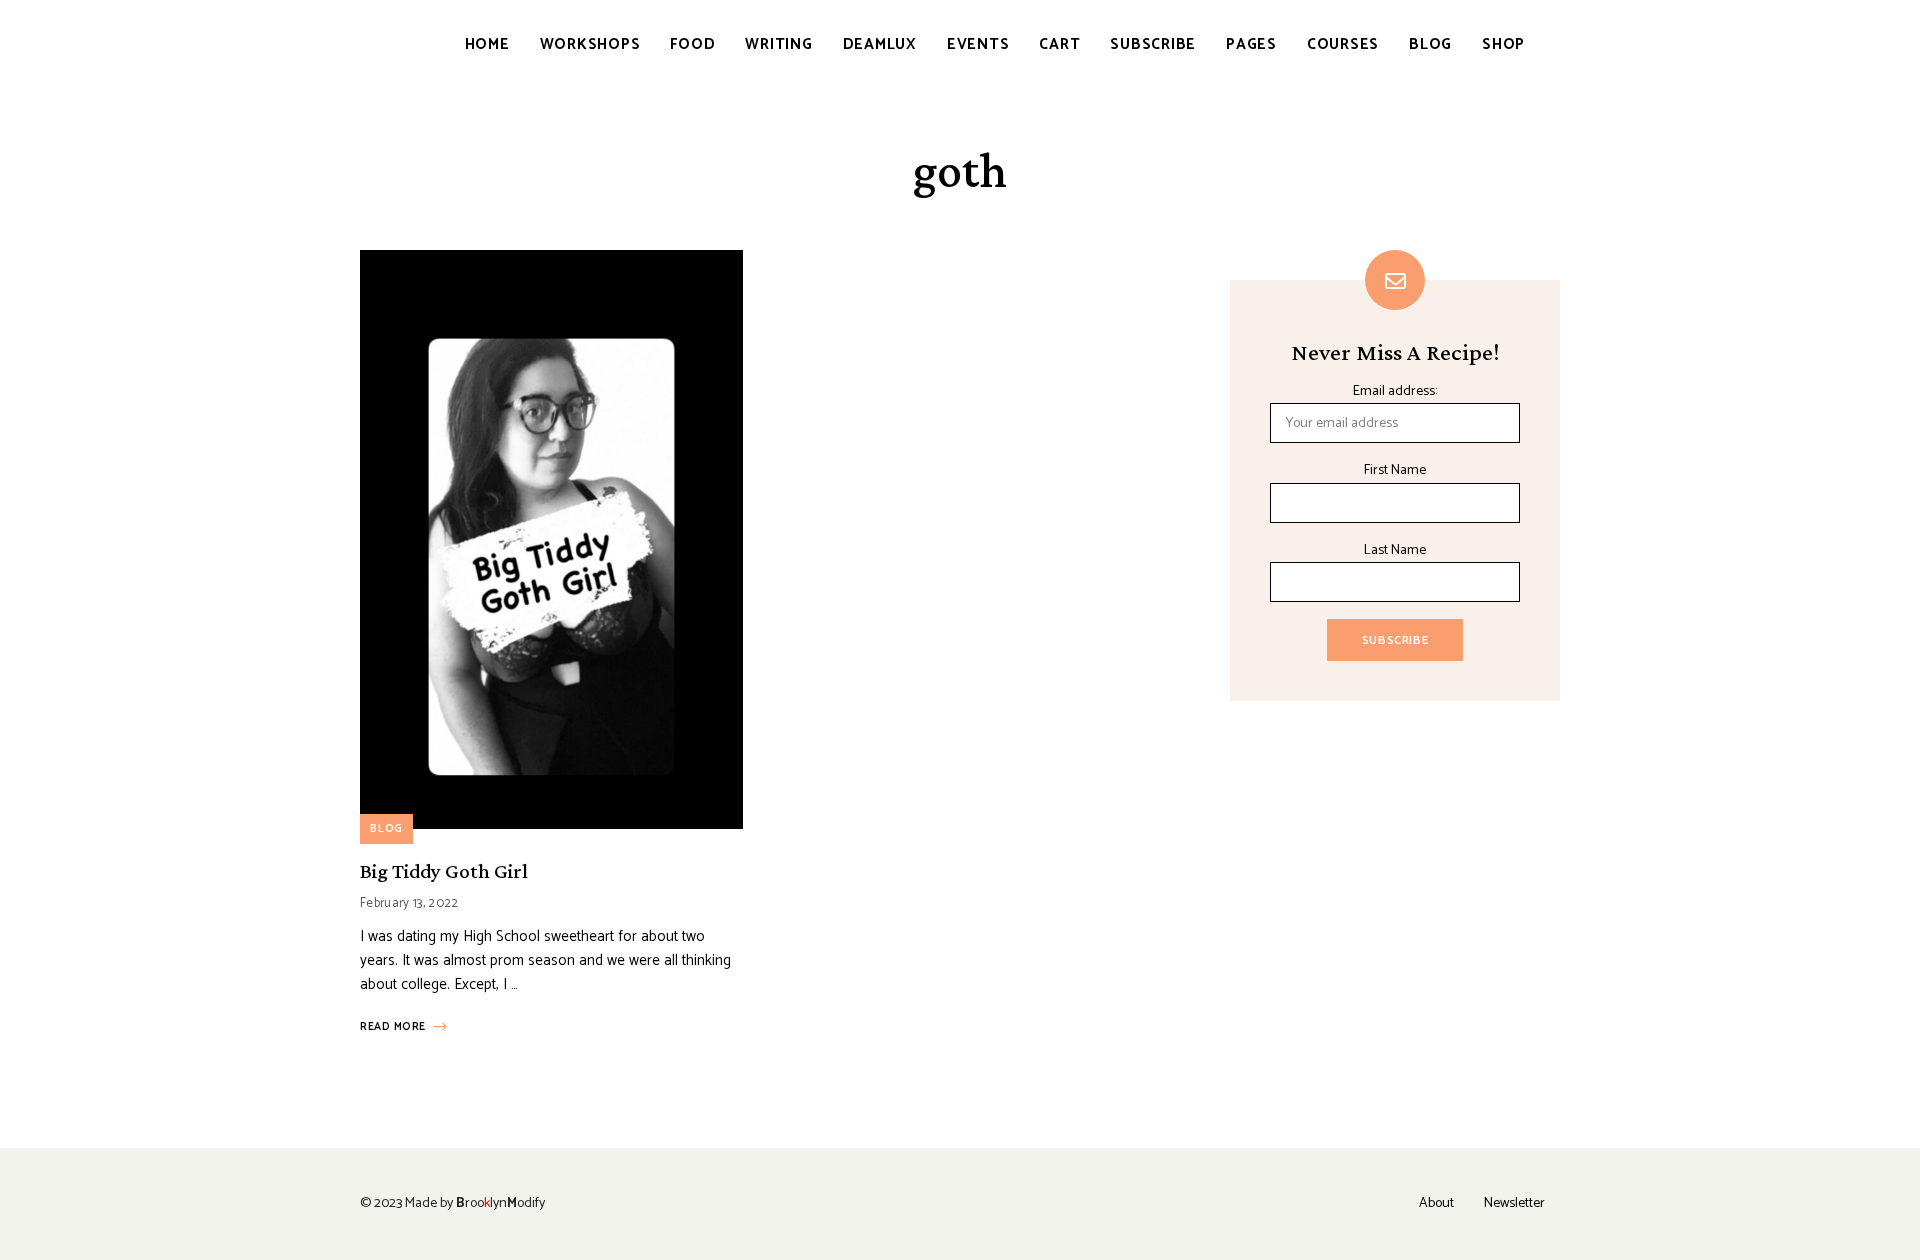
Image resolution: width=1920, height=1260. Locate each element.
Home (487, 44)
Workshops (590, 44)
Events (978, 44)
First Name (1395, 470)
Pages (1251, 44)
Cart (1059, 44)
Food (692, 44)
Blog (1430, 44)
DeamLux (880, 44)
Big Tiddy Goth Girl (444, 871)
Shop (1503, 44)
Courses (1343, 44)
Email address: (1395, 391)
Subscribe (1153, 44)
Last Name (1395, 550)
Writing (778, 44)
